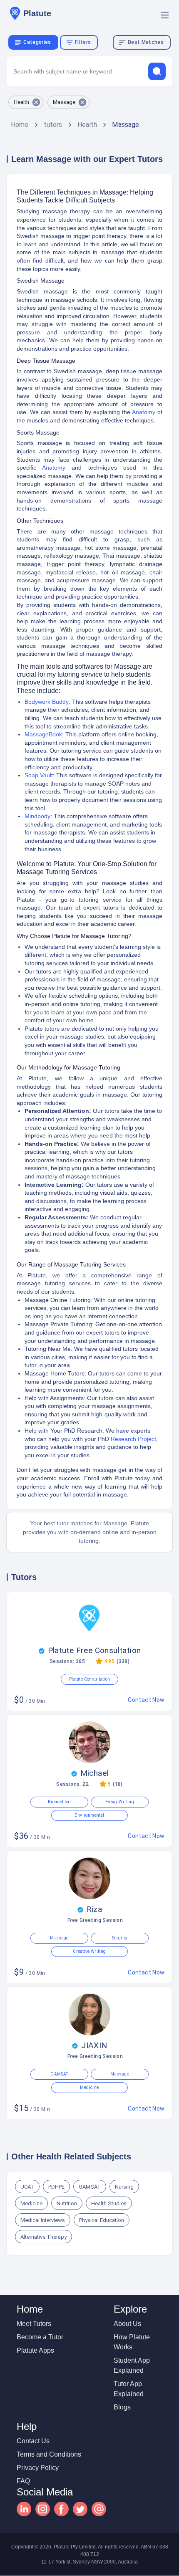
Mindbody (37, 816)
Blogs (122, 2407)
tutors (53, 125)
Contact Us (33, 2441)
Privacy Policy (38, 2468)
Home (20, 125)
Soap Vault (39, 775)
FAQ (23, 2481)
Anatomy (144, 412)
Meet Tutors (34, 2324)
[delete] (157, 71)
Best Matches (146, 42)
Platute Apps (35, 2350)
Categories (37, 42)
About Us (127, 2324)
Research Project (133, 1439)
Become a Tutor (40, 2337)
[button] (26, 102)
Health (87, 125)
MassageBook (43, 734)
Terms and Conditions (49, 2454)
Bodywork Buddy (47, 702)
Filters (83, 42)
